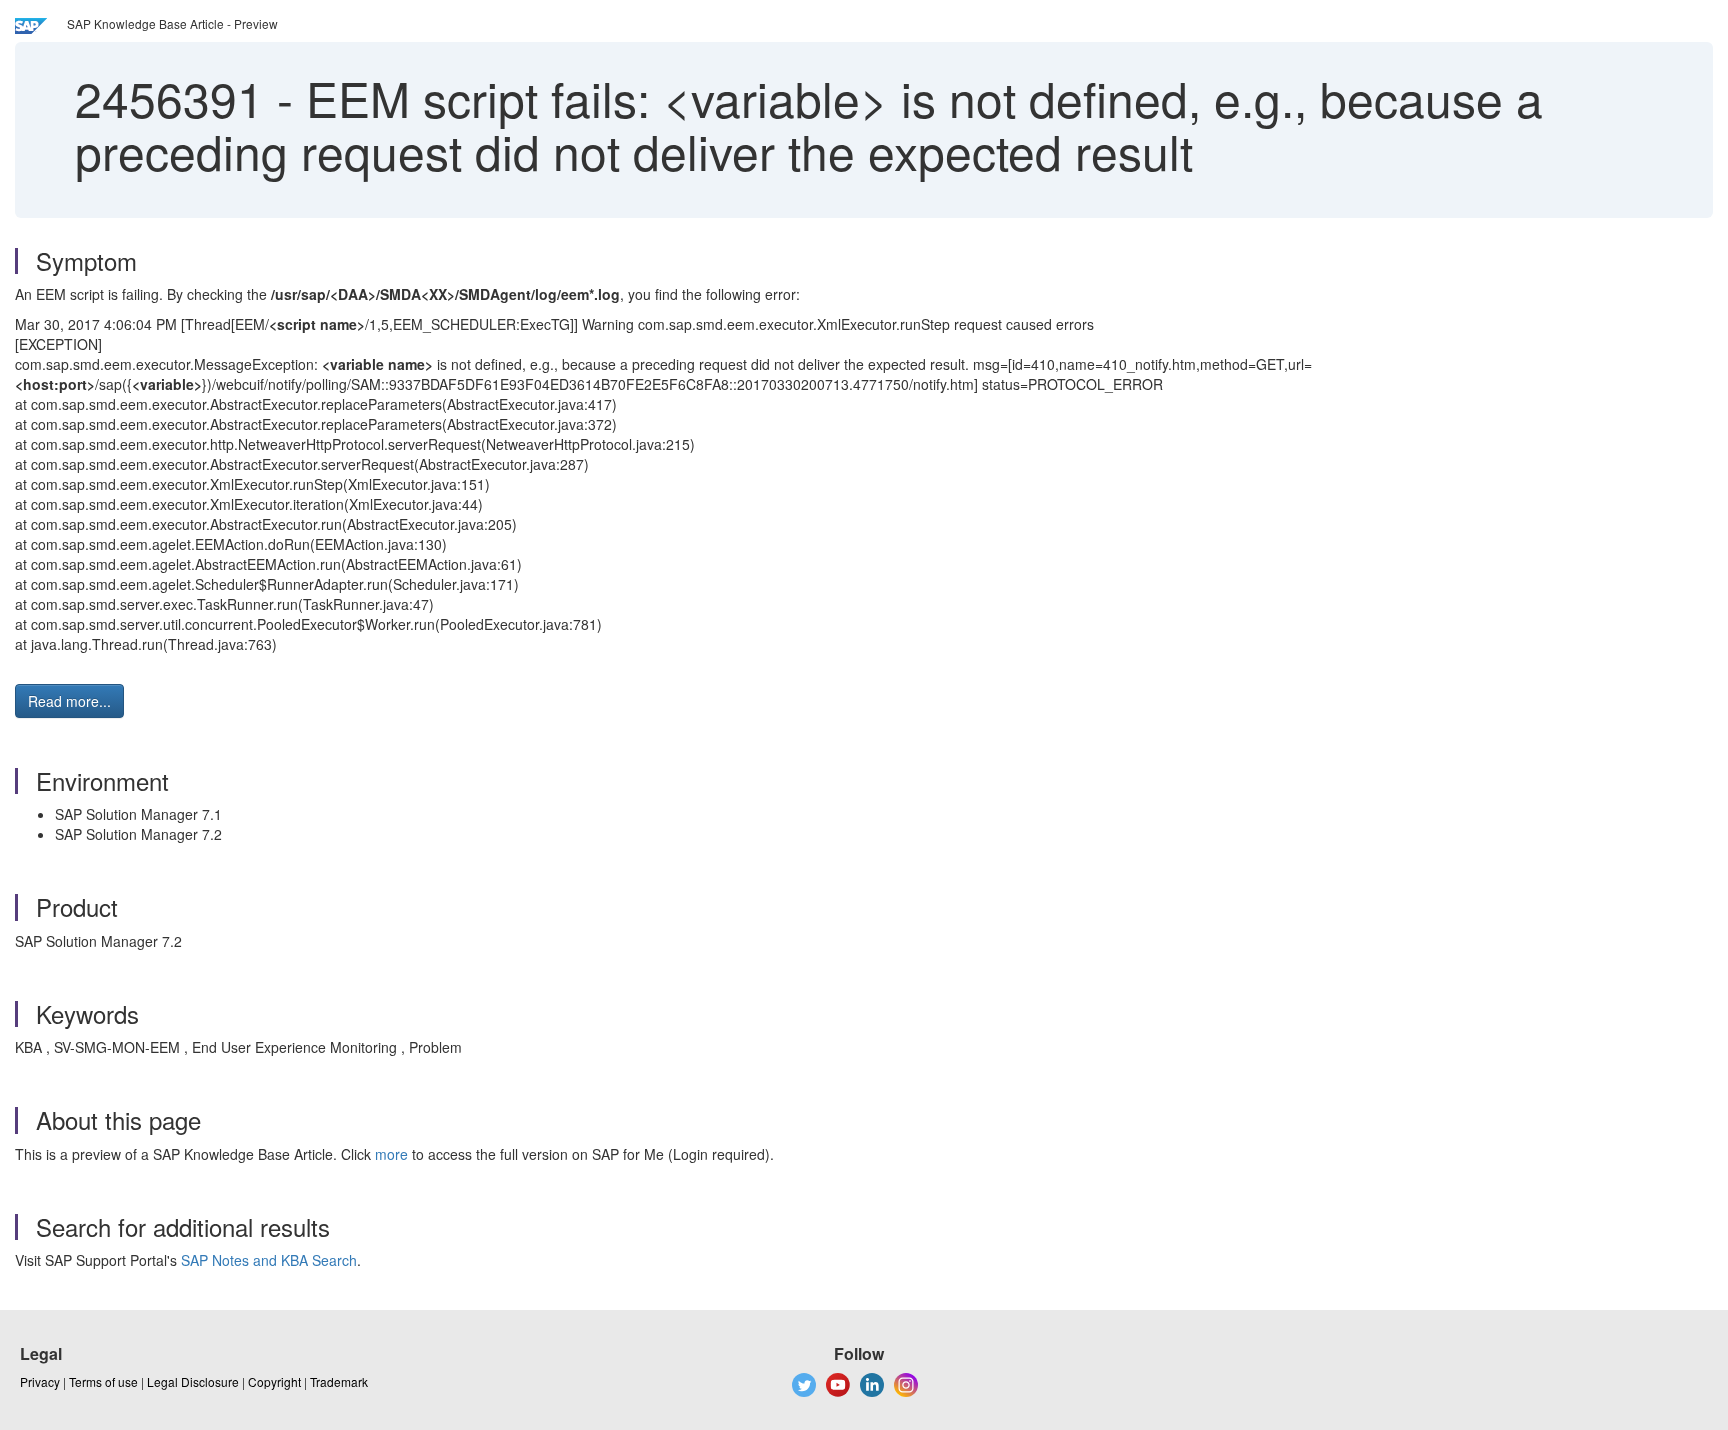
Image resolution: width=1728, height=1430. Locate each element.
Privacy (40, 1381)
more (391, 1154)
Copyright (274, 1381)
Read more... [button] (69, 701)
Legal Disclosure (193, 1381)
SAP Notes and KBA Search (269, 1260)
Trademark (339, 1381)
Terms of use (103, 1381)
